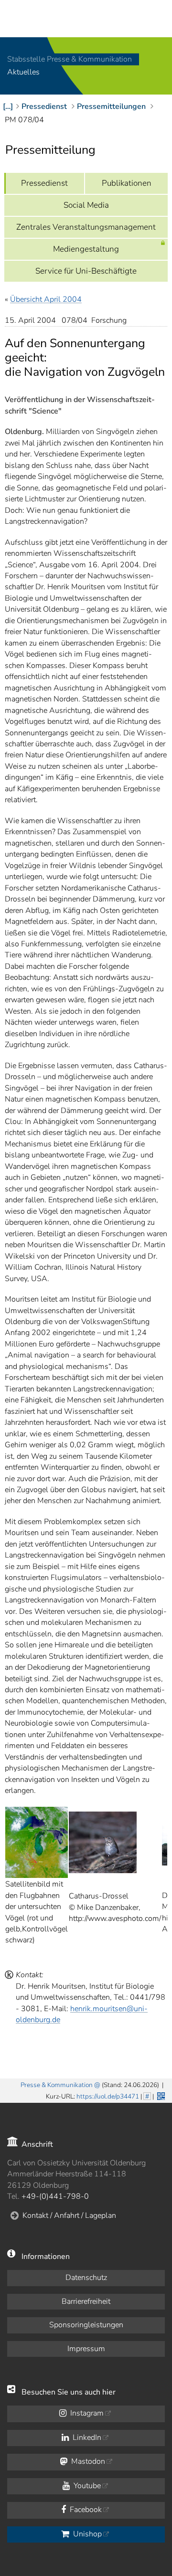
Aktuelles (23, 73)
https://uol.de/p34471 (108, 2096)
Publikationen (127, 183)
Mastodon (87, 2461)
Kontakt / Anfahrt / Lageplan (69, 2216)
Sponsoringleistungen (86, 2325)
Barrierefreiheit (86, 2301)
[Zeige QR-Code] (160, 2095)
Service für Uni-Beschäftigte (86, 271)
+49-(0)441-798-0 (55, 2196)
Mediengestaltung (86, 249)
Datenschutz (86, 2278)
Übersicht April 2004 (46, 299)
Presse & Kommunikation (57, 2085)
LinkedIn (86, 2438)
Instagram (86, 2413)
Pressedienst (44, 183)
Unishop (86, 2534)
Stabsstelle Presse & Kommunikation (70, 59)
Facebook (85, 2510)
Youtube (86, 2486)
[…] (8, 106)
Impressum (86, 2349)
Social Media (86, 205)
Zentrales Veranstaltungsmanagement (86, 227)
